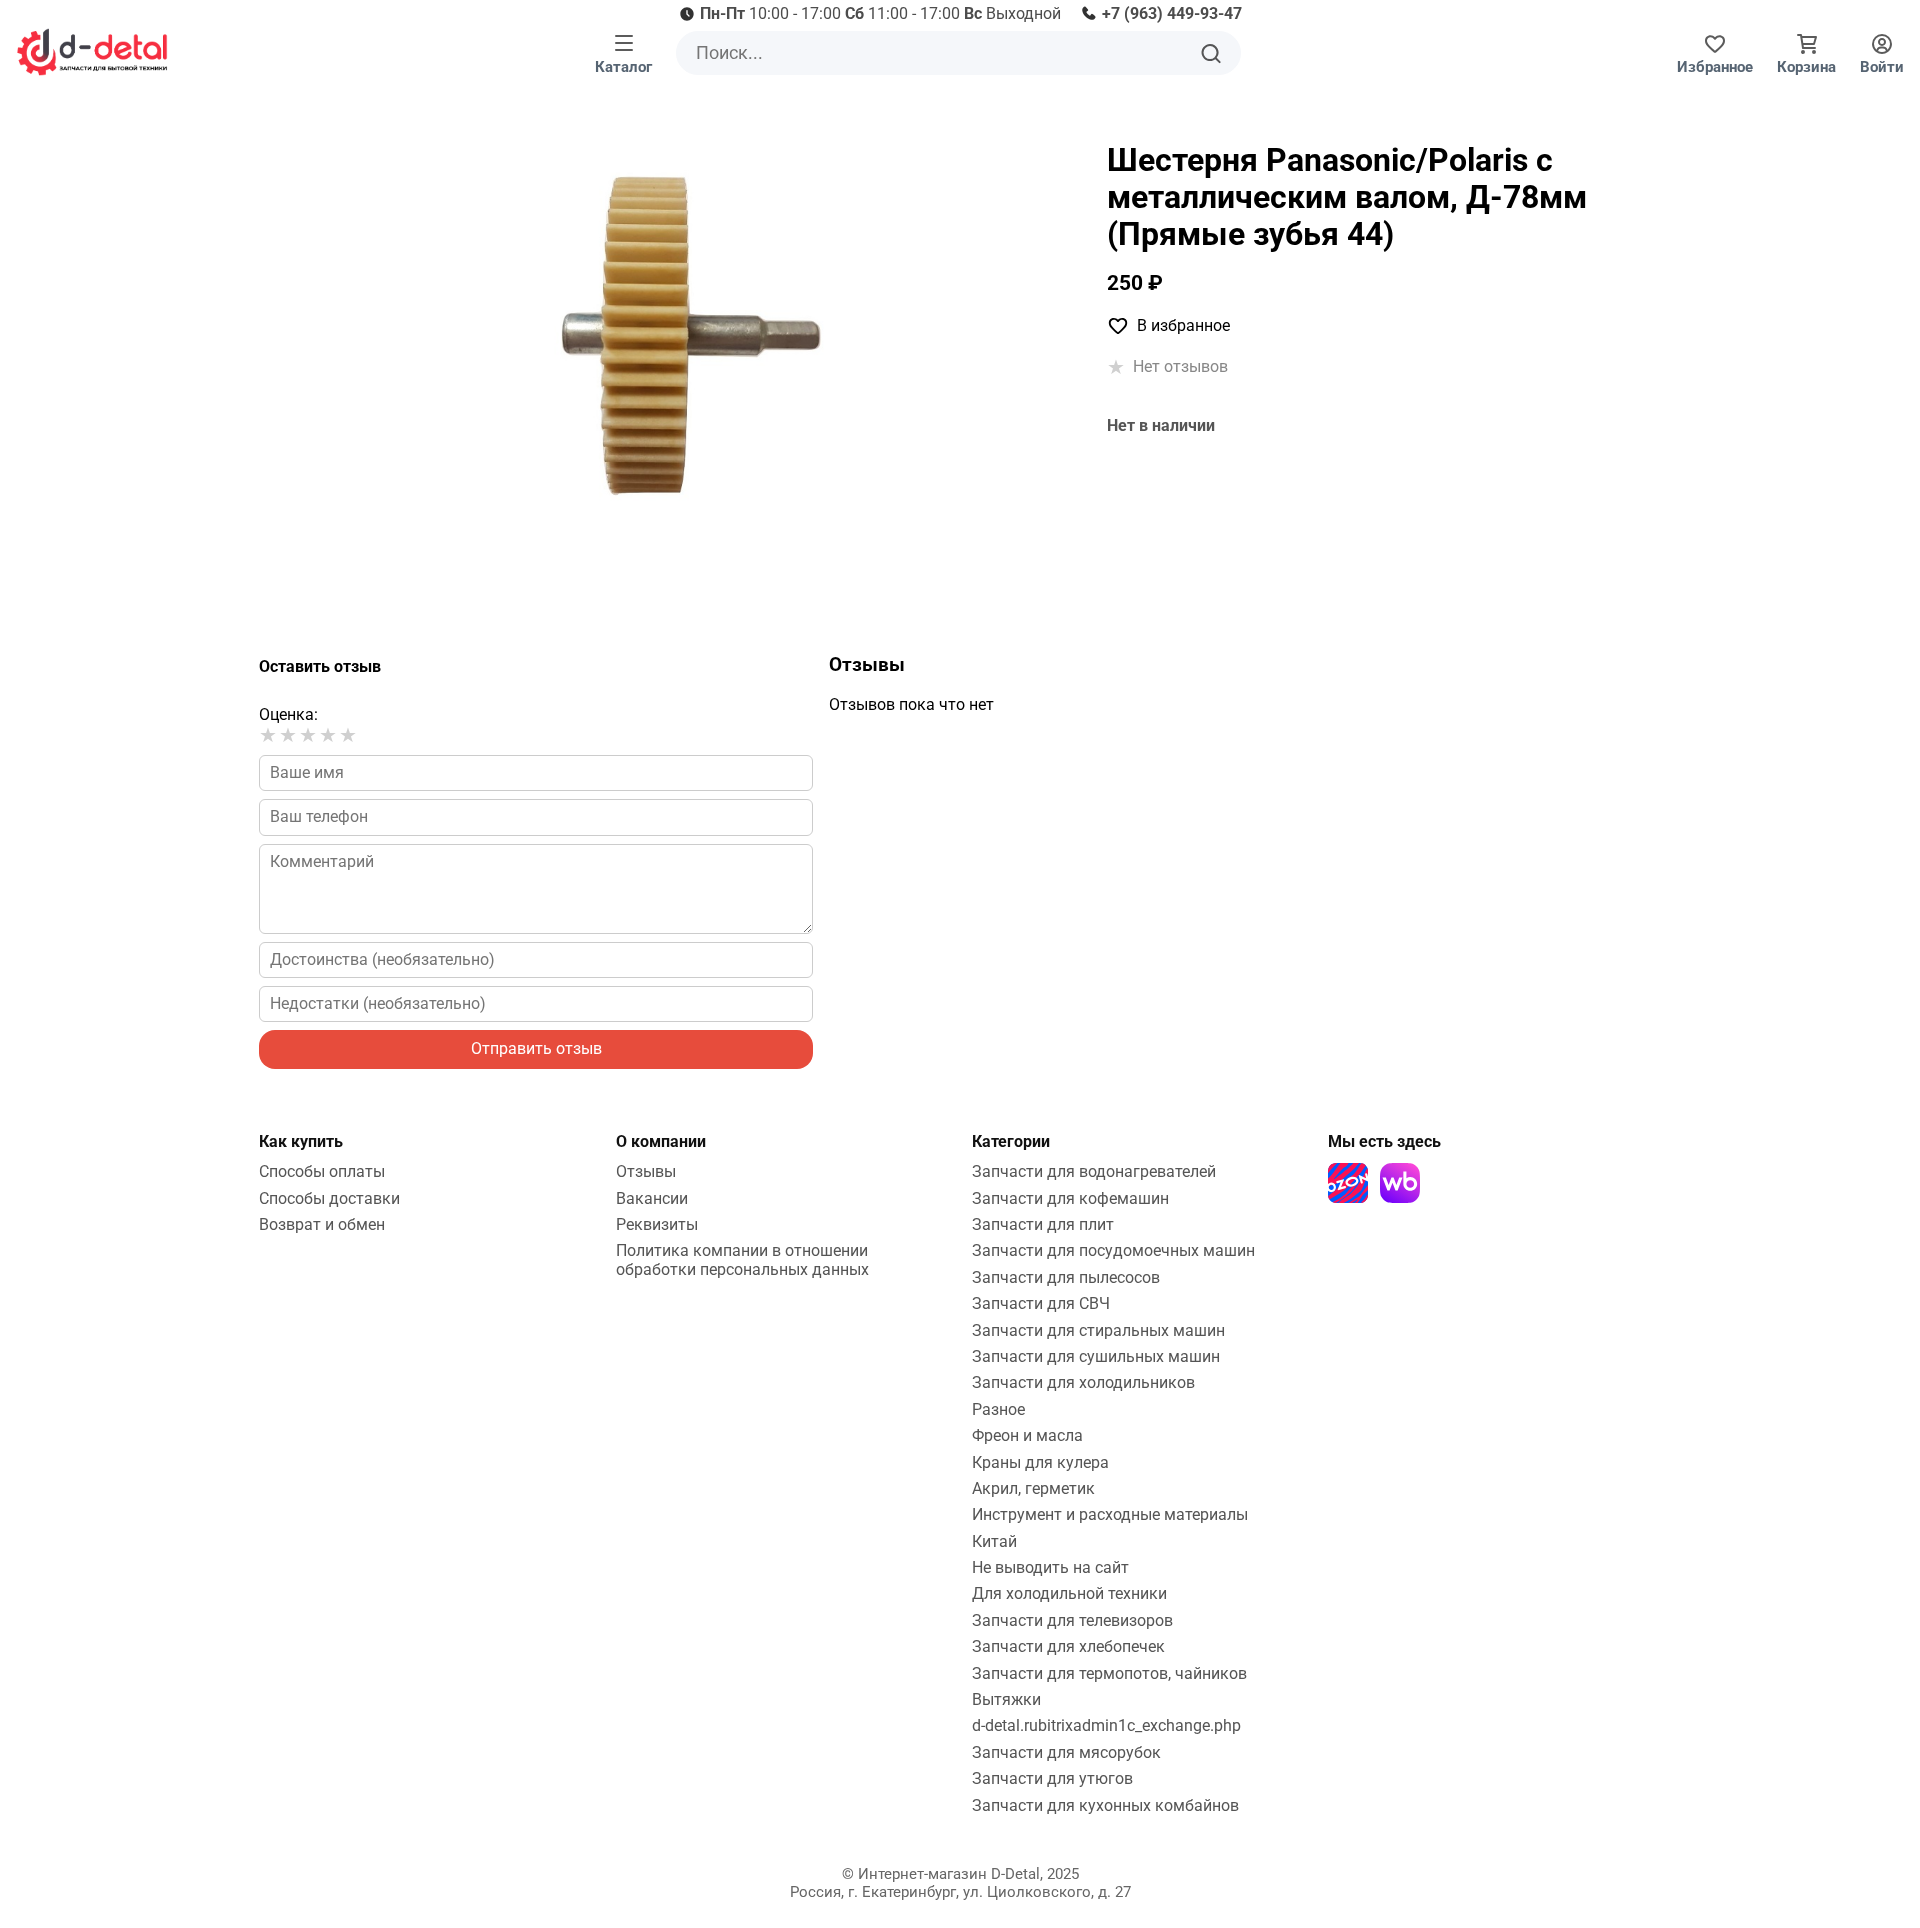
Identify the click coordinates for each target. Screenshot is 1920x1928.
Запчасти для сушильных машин (1096, 1356)
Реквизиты (657, 1224)
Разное (998, 1409)
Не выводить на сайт (1050, 1567)
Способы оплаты (322, 1171)
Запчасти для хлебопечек (1068, 1646)
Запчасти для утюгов (1052, 1778)
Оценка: (288, 714)
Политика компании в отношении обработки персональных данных (742, 1259)
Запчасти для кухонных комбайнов (1105, 1805)
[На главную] (92, 52)
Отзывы (646, 1171)
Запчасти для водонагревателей (1094, 1171)
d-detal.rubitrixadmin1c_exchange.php (1106, 1725)
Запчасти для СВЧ (1041, 1303)
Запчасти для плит (1043, 1224)
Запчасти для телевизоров (1072, 1620)
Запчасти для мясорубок (1066, 1752)
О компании (661, 1141)
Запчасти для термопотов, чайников (1109, 1673)
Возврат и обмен (322, 1224)
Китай (994, 1541)
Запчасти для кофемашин (1070, 1198)
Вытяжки (1006, 1699)
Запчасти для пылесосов (1066, 1277)
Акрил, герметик (1033, 1488)
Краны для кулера (1040, 1462)
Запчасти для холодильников (1083, 1382)
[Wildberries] (1400, 1183)
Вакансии (652, 1198)
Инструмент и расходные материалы (1110, 1514)
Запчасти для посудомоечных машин (1113, 1250)
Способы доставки (329, 1198)
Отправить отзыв (536, 1048)
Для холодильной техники (1069, 1593)
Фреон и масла (1027, 1435)
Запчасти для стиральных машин (1098, 1330)
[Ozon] (1348, 1183)
